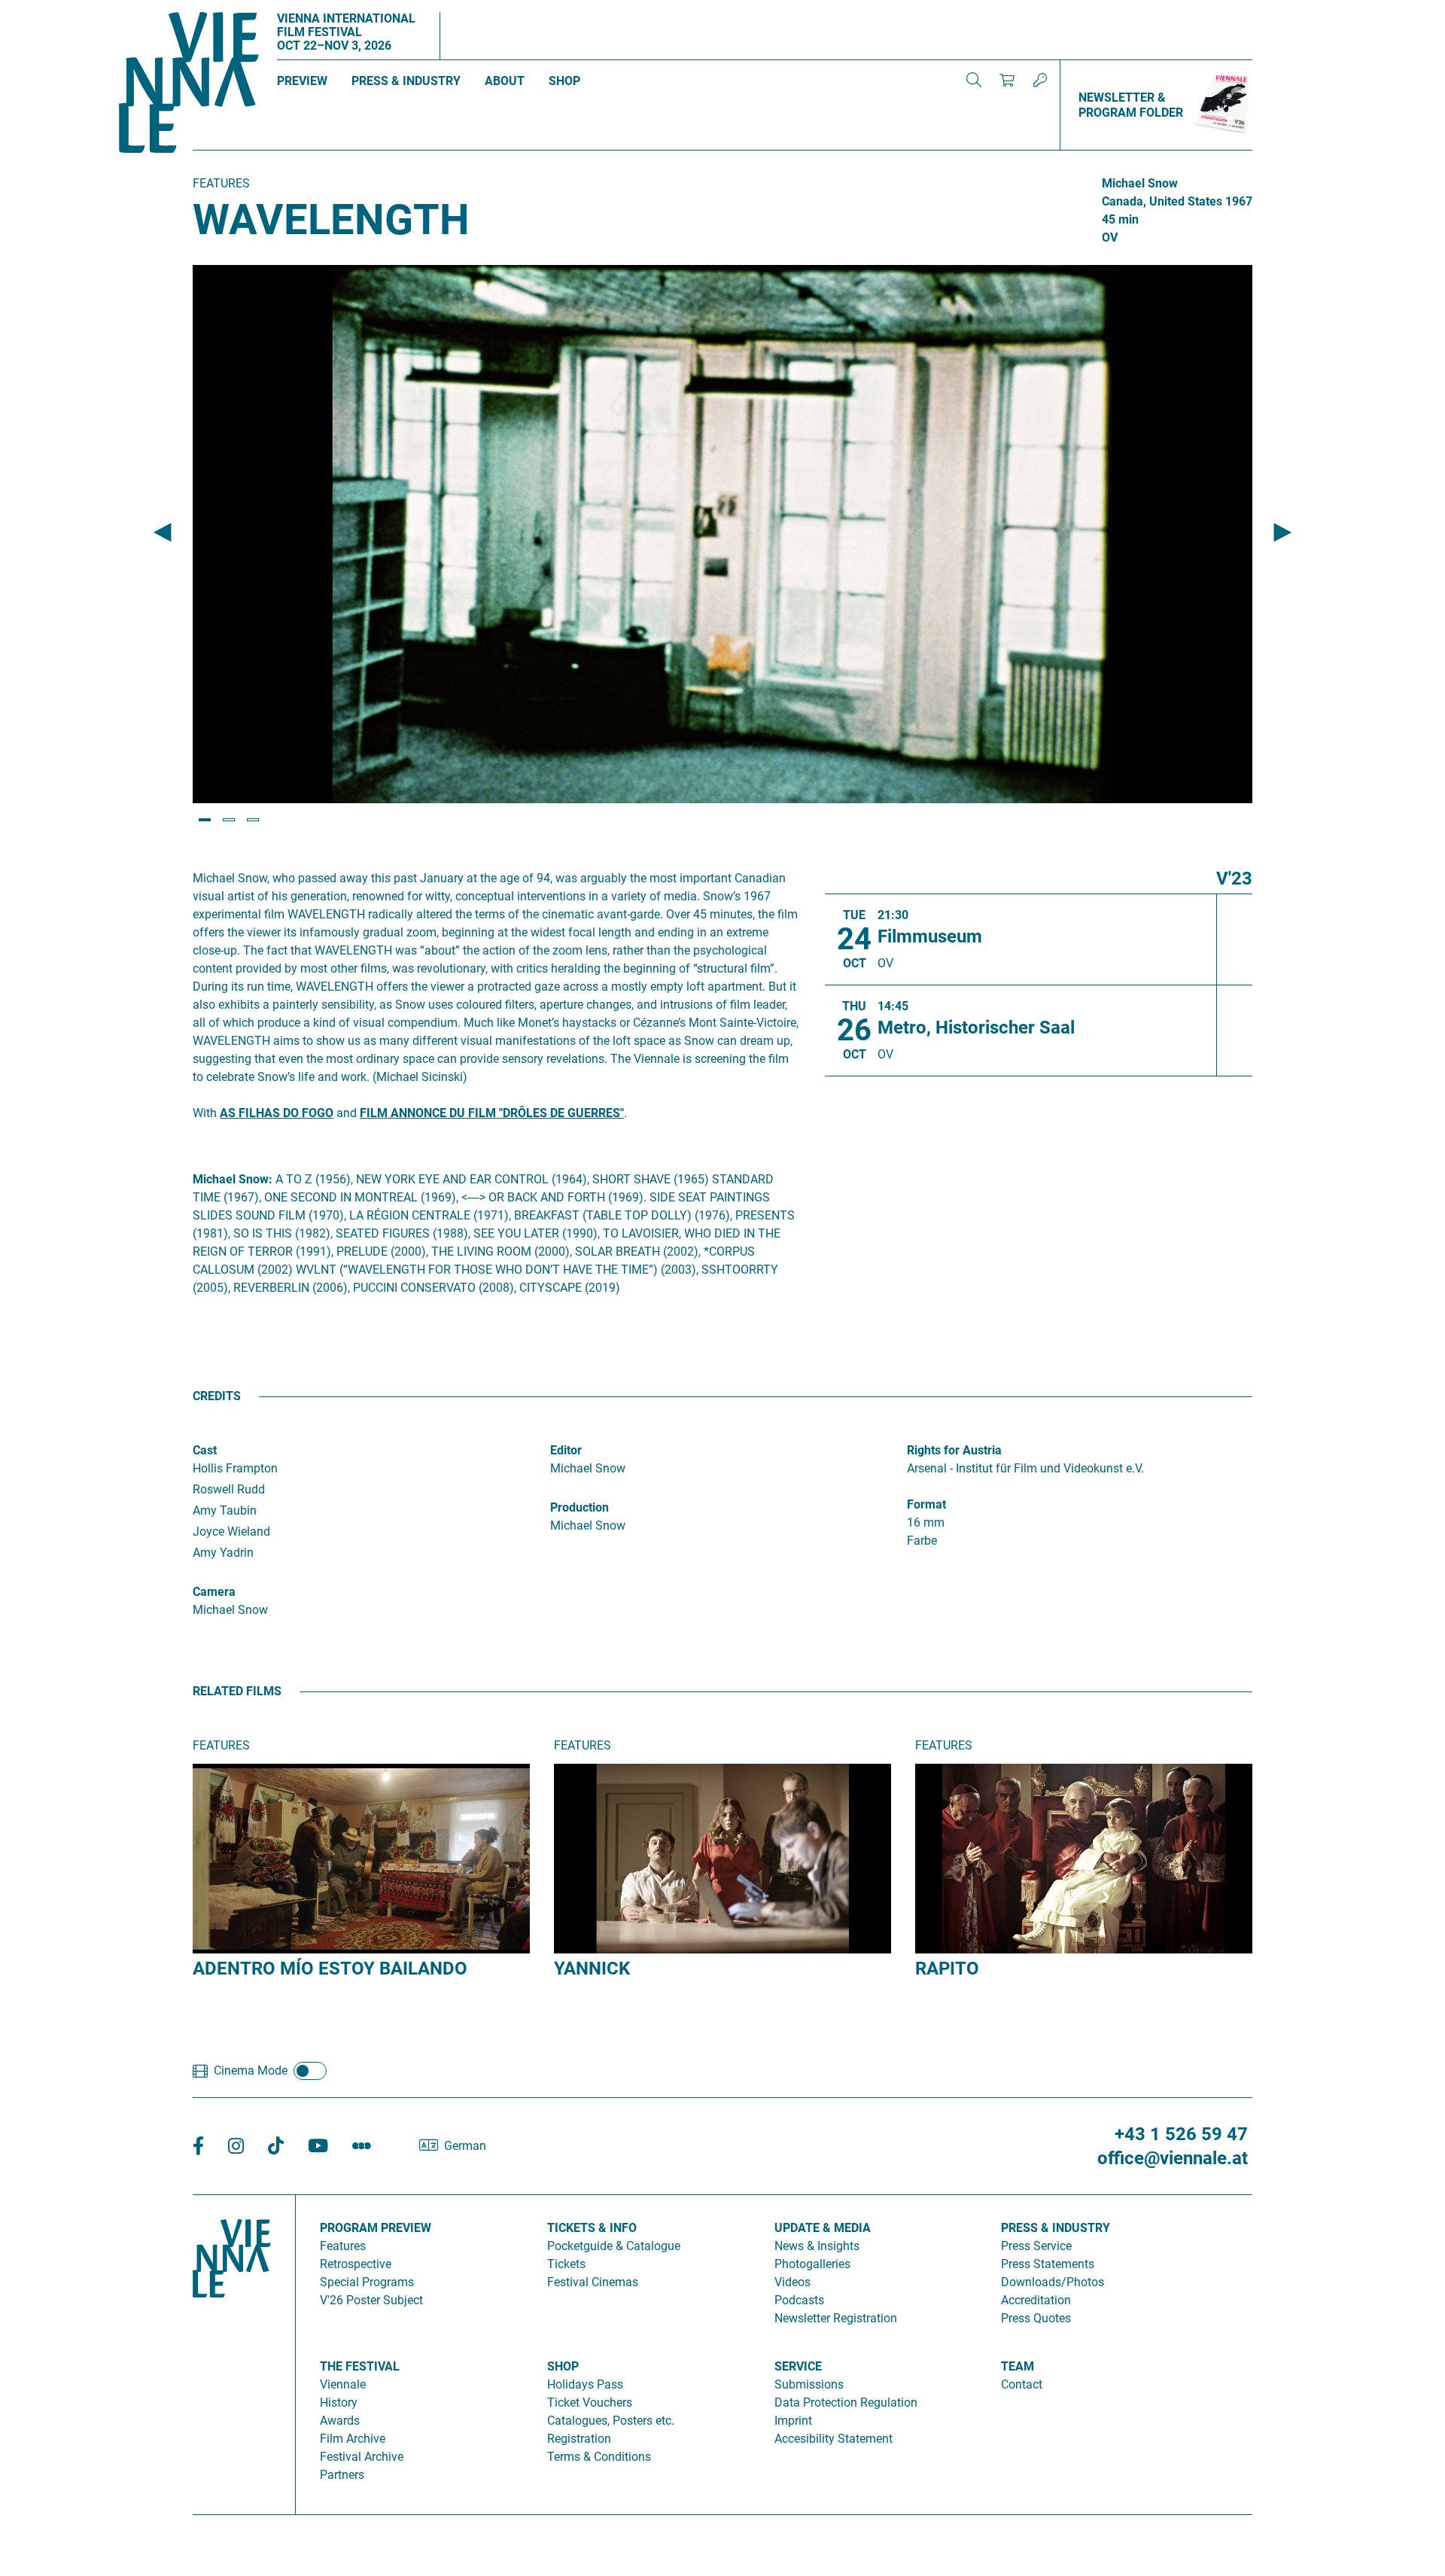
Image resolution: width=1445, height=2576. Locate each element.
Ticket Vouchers (590, 2402)
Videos (792, 2282)
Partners (342, 2475)
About (505, 81)
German (465, 2146)
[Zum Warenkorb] (1007, 80)
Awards (340, 2421)
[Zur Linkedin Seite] (236, 2147)
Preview (302, 81)
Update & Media (823, 2228)
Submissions (809, 2384)
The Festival (360, 2366)
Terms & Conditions (599, 2457)
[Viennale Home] (232, 2349)
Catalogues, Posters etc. (611, 2421)
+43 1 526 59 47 (1181, 2134)
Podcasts (799, 2300)
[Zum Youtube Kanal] (318, 2147)
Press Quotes (1036, 2318)
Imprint (793, 2421)
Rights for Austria (954, 1450)
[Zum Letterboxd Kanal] (362, 2147)
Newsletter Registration (836, 2318)
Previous (163, 533)
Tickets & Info (592, 2228)
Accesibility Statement (834, 2439)
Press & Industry (406, 81)
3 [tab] (253, 820)
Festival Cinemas (593, 2282)
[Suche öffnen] (974, 80)
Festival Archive (362, 2457)
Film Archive (353, 2439)
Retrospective (356, 2264)
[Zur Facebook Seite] (198, 2147)
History (339, 2402)
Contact (1022, 2384)
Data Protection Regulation (846, 2402)
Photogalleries (812, 2264)
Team (1018, 2366)
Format (926, 1504)
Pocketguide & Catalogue (614, 2246)
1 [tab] (205, 820)
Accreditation (1036, 2300)
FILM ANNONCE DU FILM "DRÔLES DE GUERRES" (492, 1113)
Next (1282, 533)
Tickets (566, 2264)
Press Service (1036, 2246)
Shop (564, 81)
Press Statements (1048, 2264)
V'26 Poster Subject (371, 2300)
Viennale (343, 2384)
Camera (214, 1592)
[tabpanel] (722, 534)
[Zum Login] (1040, 80)
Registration (579, 2439)
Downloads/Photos (1053, 2282)
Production (580, 1507)
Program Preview (376, 2228)
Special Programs (367, 2282)
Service (798, 2366)
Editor (566, 1450)
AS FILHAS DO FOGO (277, 1113)
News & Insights (817, 2246)
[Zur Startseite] (189, 85)
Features (343, 2246)
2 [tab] (229, 820)
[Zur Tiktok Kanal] (276, 2147)
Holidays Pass (585, 2384)
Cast (205, 1450)
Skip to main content (55, 9)
